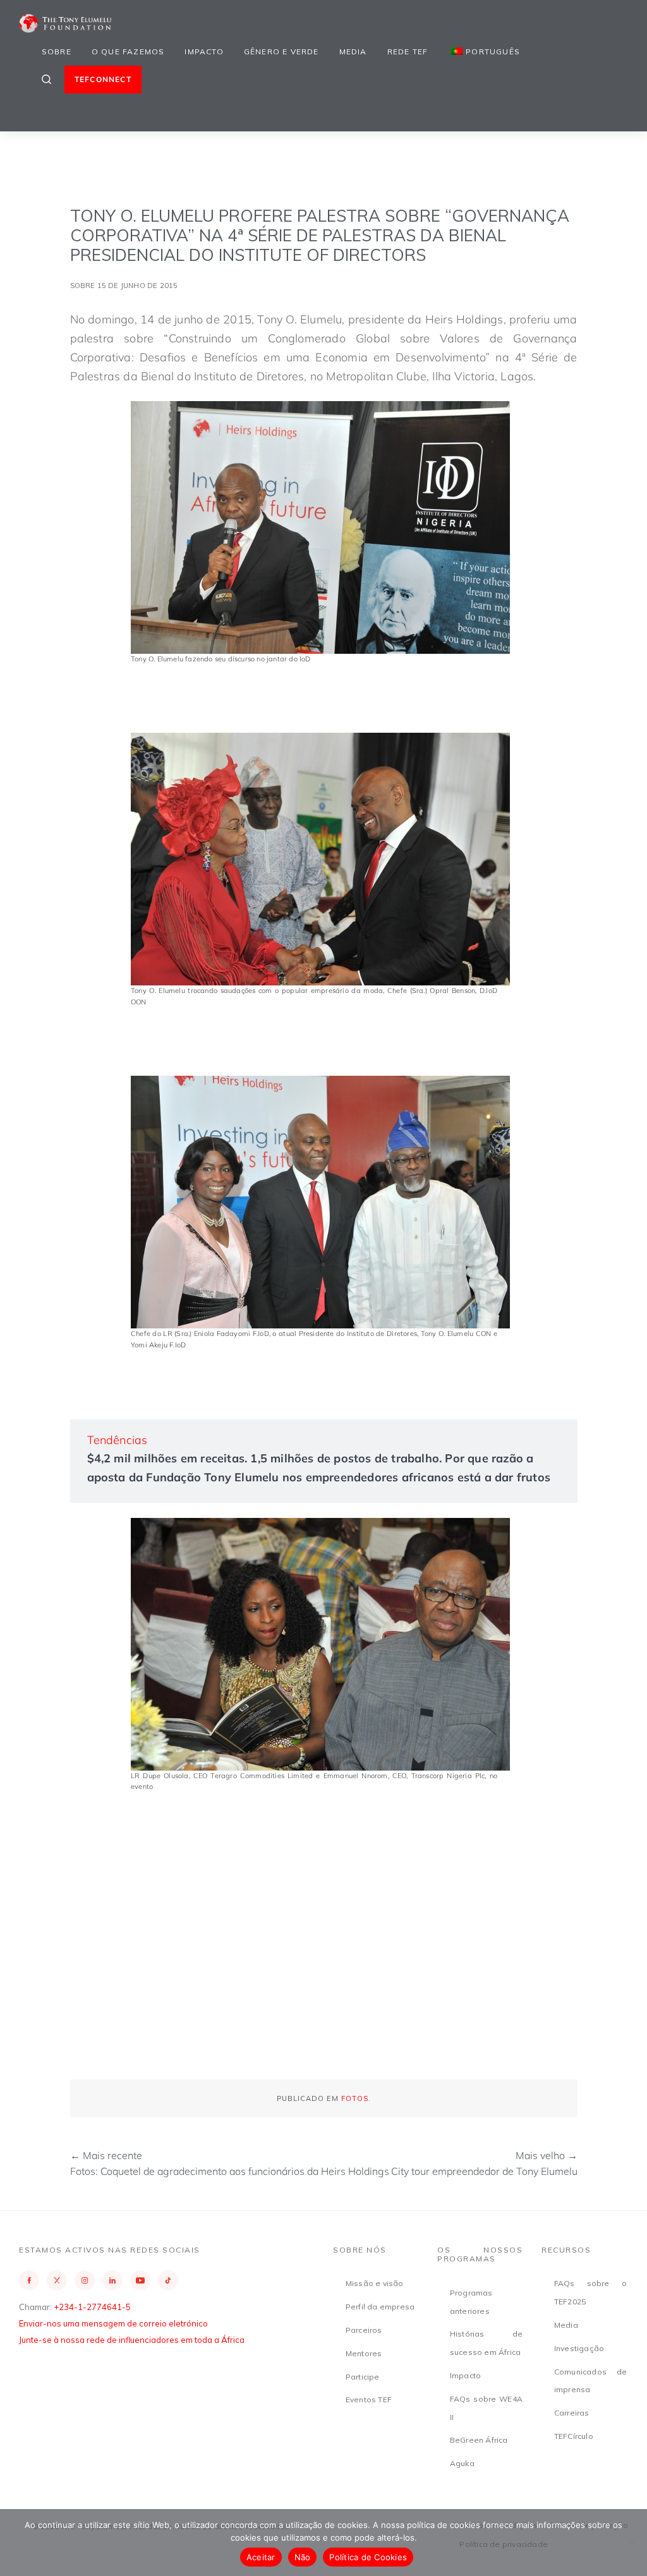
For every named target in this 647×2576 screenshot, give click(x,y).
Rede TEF (408, 51)
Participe (363, 2377)
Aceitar (261, 2557)
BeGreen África (479, 2440)
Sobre (57, 51)
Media (353, 51)
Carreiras (572, 2413)
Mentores (364, 2353)
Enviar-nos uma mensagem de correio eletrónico (113, 2323)
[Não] (631, 2543)
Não (303, 2557)
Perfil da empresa (380, 2307)
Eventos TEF (369, 2399)
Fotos (355, 2098)
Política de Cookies (368, 2557)
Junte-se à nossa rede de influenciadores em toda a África (132, 2340)
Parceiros (364, 2330)
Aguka (462, 2463)
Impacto (204, 51)
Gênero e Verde (281, 51)
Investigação (579, 2348)
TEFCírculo (574, 2436)
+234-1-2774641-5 (92, 2307)
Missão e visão (375, 2283)
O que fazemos (128, 51)
